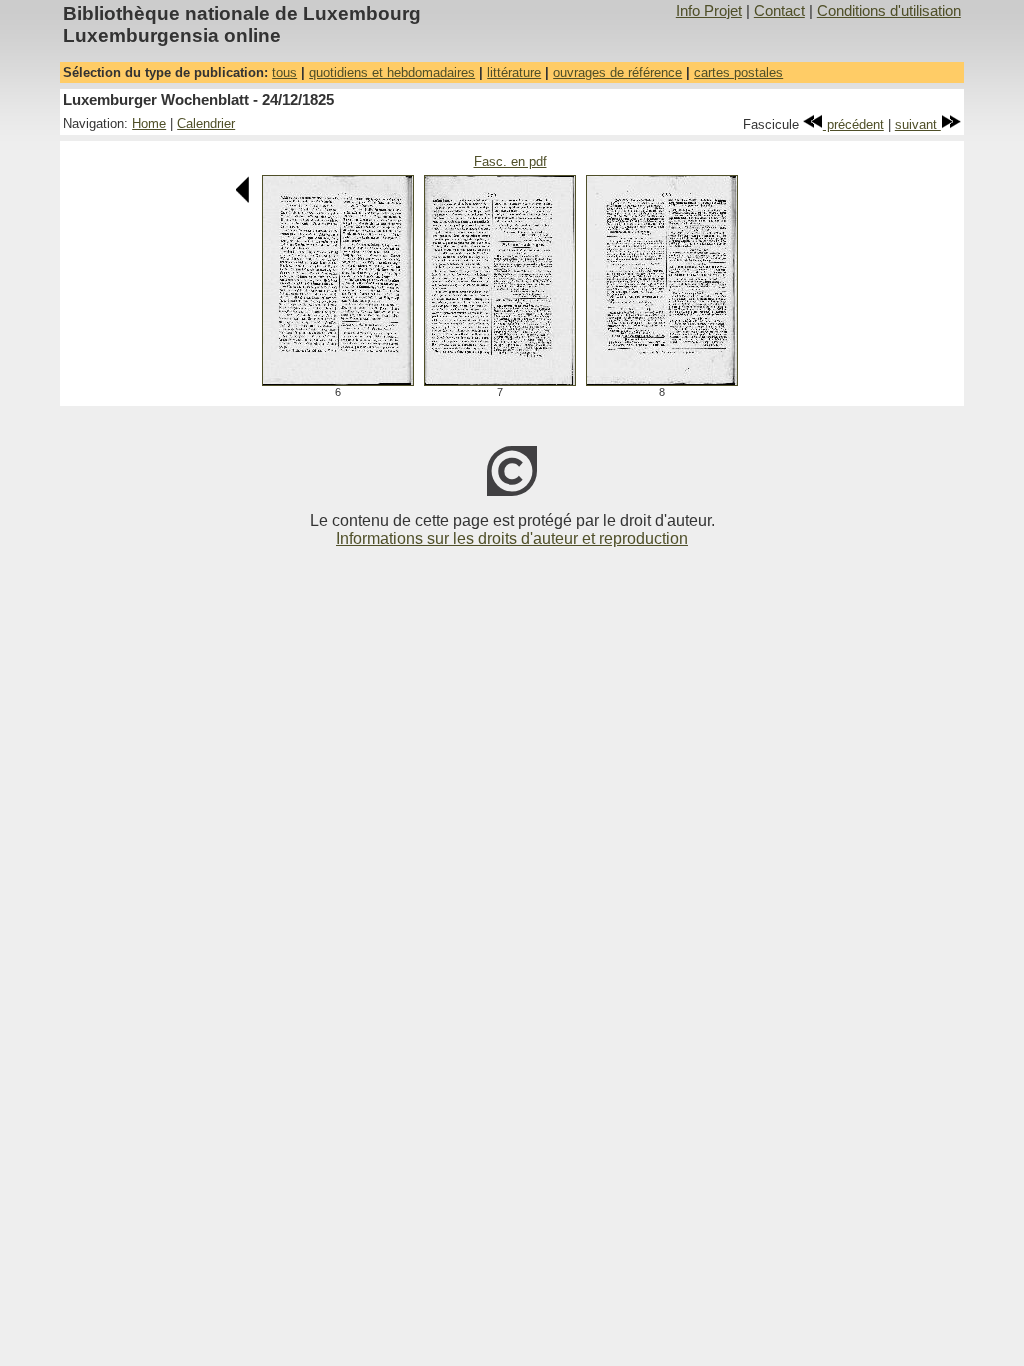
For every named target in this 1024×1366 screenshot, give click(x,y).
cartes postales (738, 72)
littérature (514, 72)
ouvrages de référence (617, 72)
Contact (779, 11)
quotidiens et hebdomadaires (392, 72)
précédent (853, 124)
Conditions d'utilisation (889, 11)
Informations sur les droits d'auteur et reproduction (512, 538)
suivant (918, 124)
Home (149, 123)
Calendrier (206, 123)
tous (284, 72)
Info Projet (709, 11)
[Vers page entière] (338, 380)
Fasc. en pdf (510, 161)
